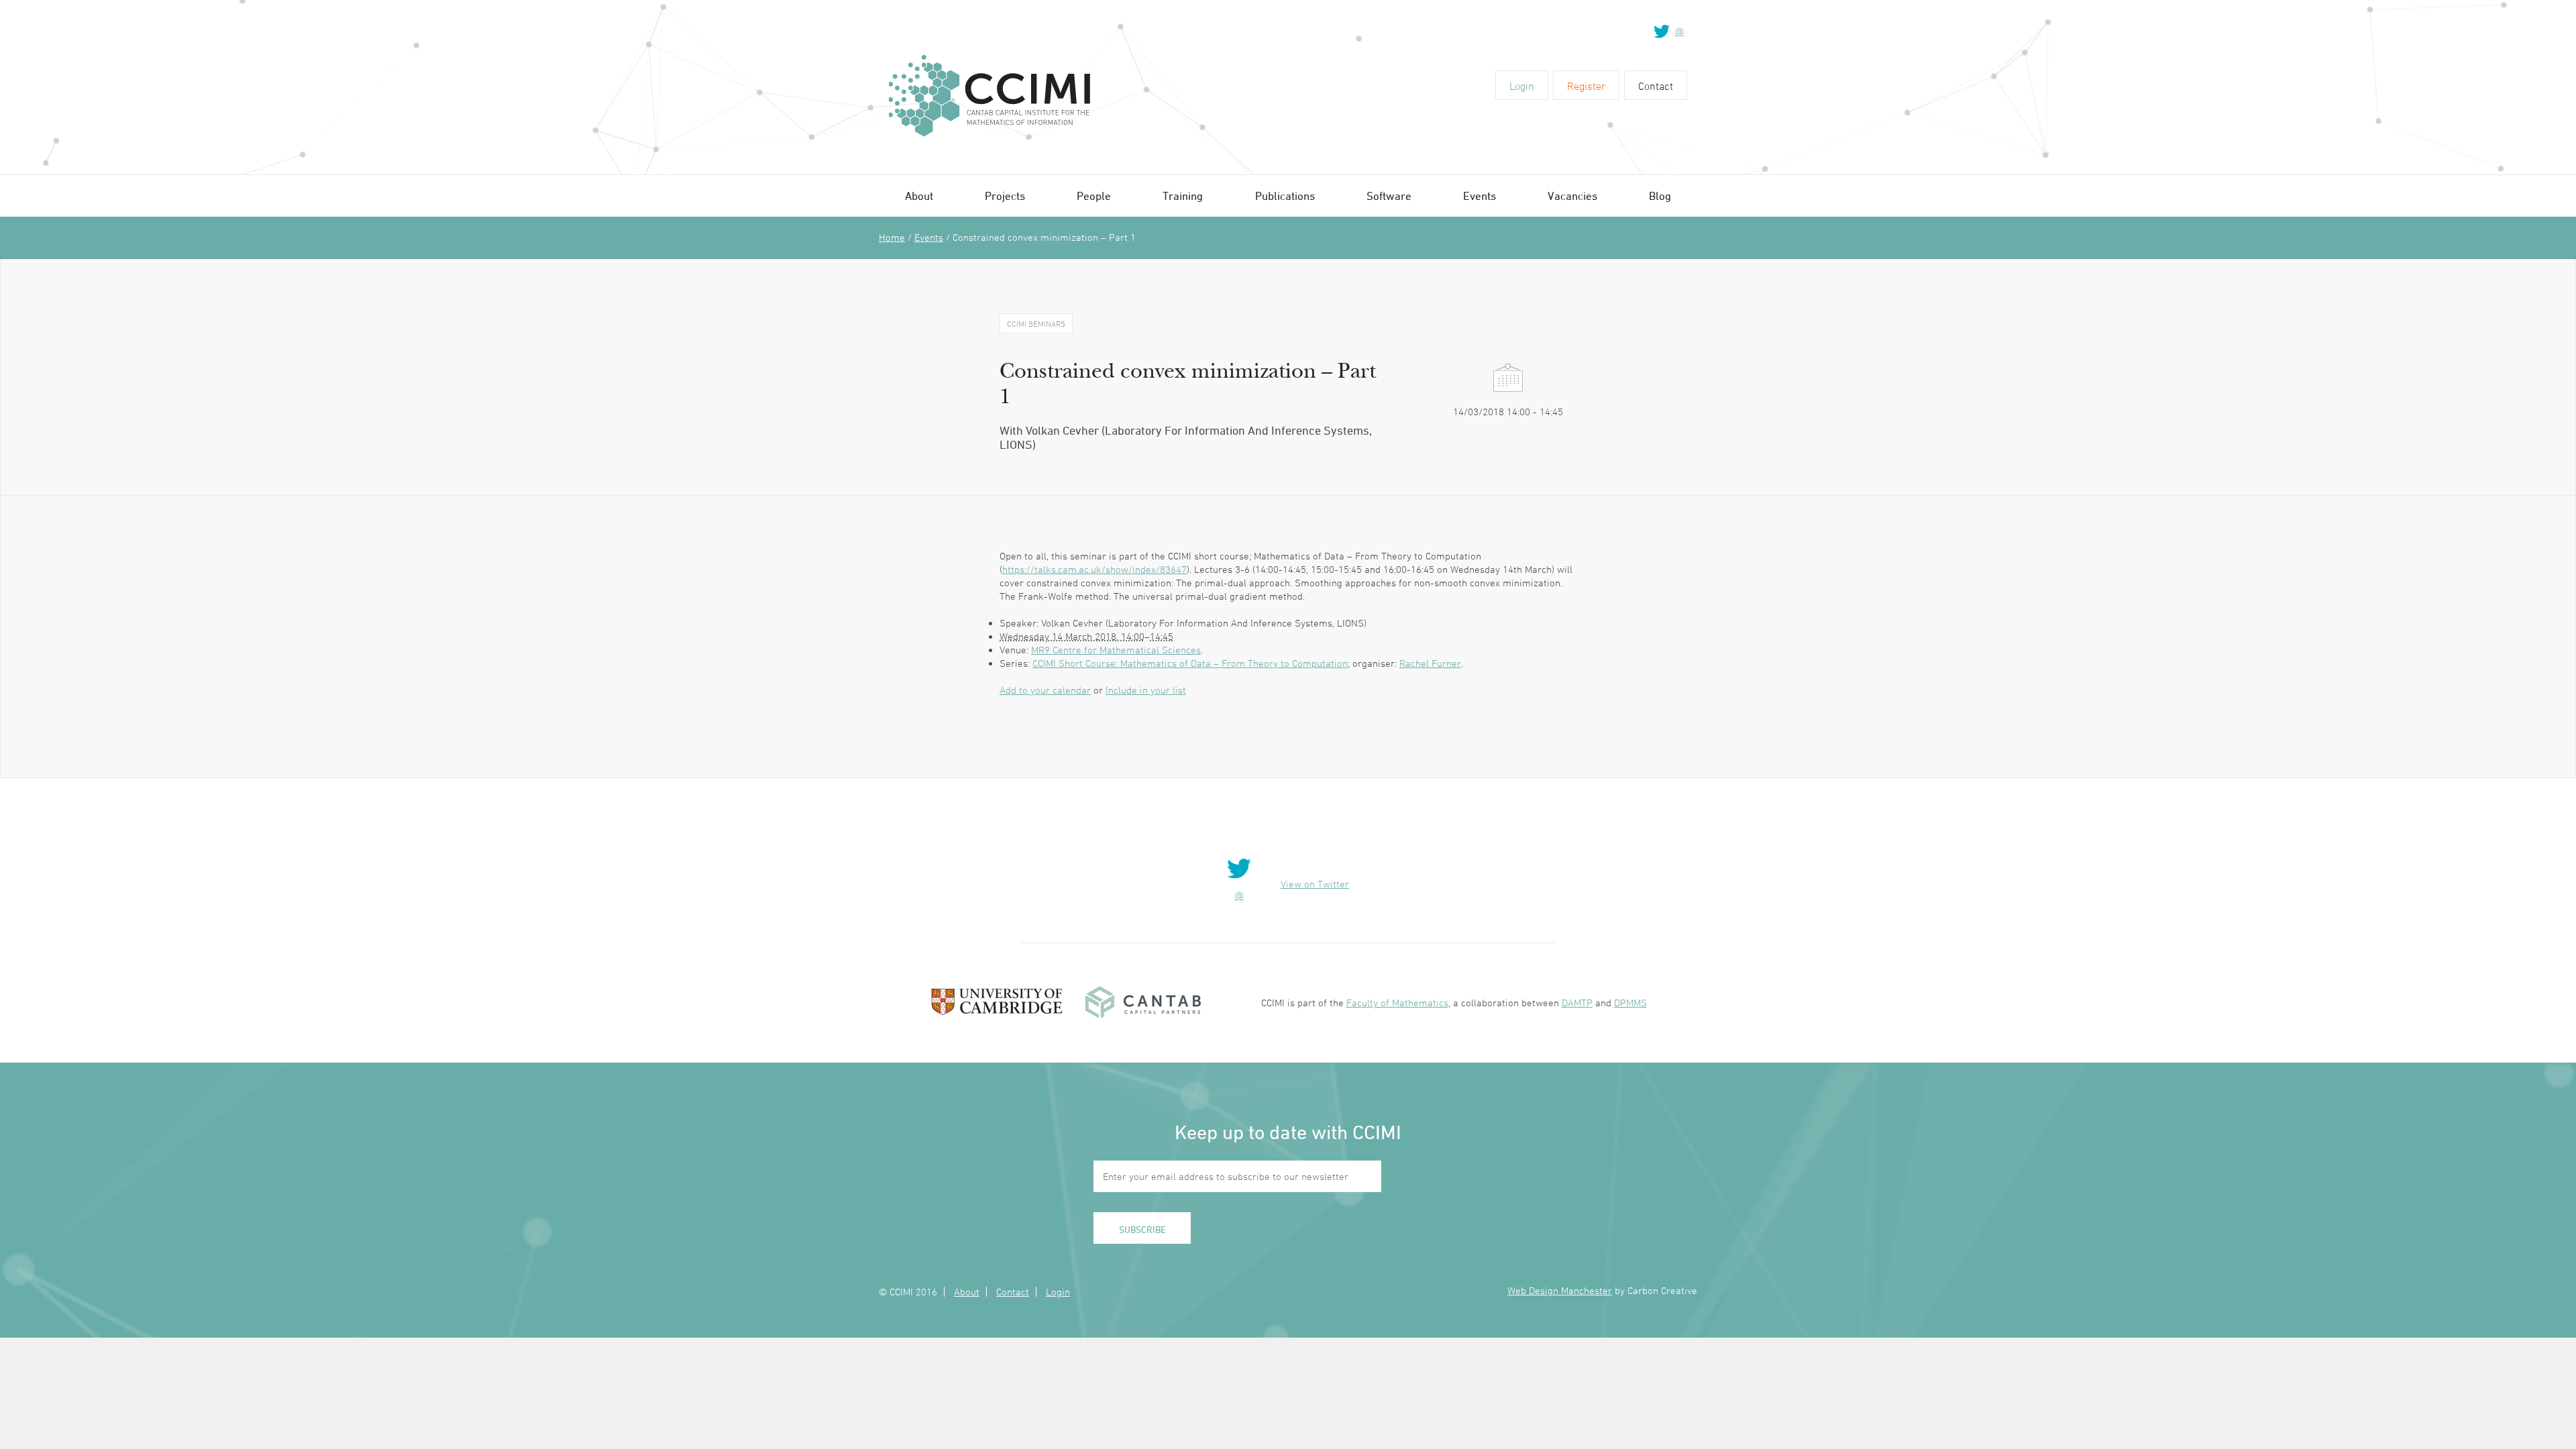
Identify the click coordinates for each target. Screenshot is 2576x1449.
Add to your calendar (1045, 690)
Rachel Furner (1430, 663)
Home (892, 237)
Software (1389, 196)
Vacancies (1572, 196)
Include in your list (1146, 690)
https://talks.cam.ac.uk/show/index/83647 (1094, 569)
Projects (1005, 196)
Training (1183, 196)
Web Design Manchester (1560, 1290)
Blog (1660, 196)
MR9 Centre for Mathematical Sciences (1116, 650)
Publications (1285, 196)
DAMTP (1577, 1003)
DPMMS (1630, 1003)
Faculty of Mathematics (1397, 1003)
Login (1522, 86)
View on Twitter (1315, 884)
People (1094, 196)
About (919, 196)
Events (1480, 196)
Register (1586, 86)
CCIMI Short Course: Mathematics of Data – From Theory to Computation (1190, 663)
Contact (1656, 86)
